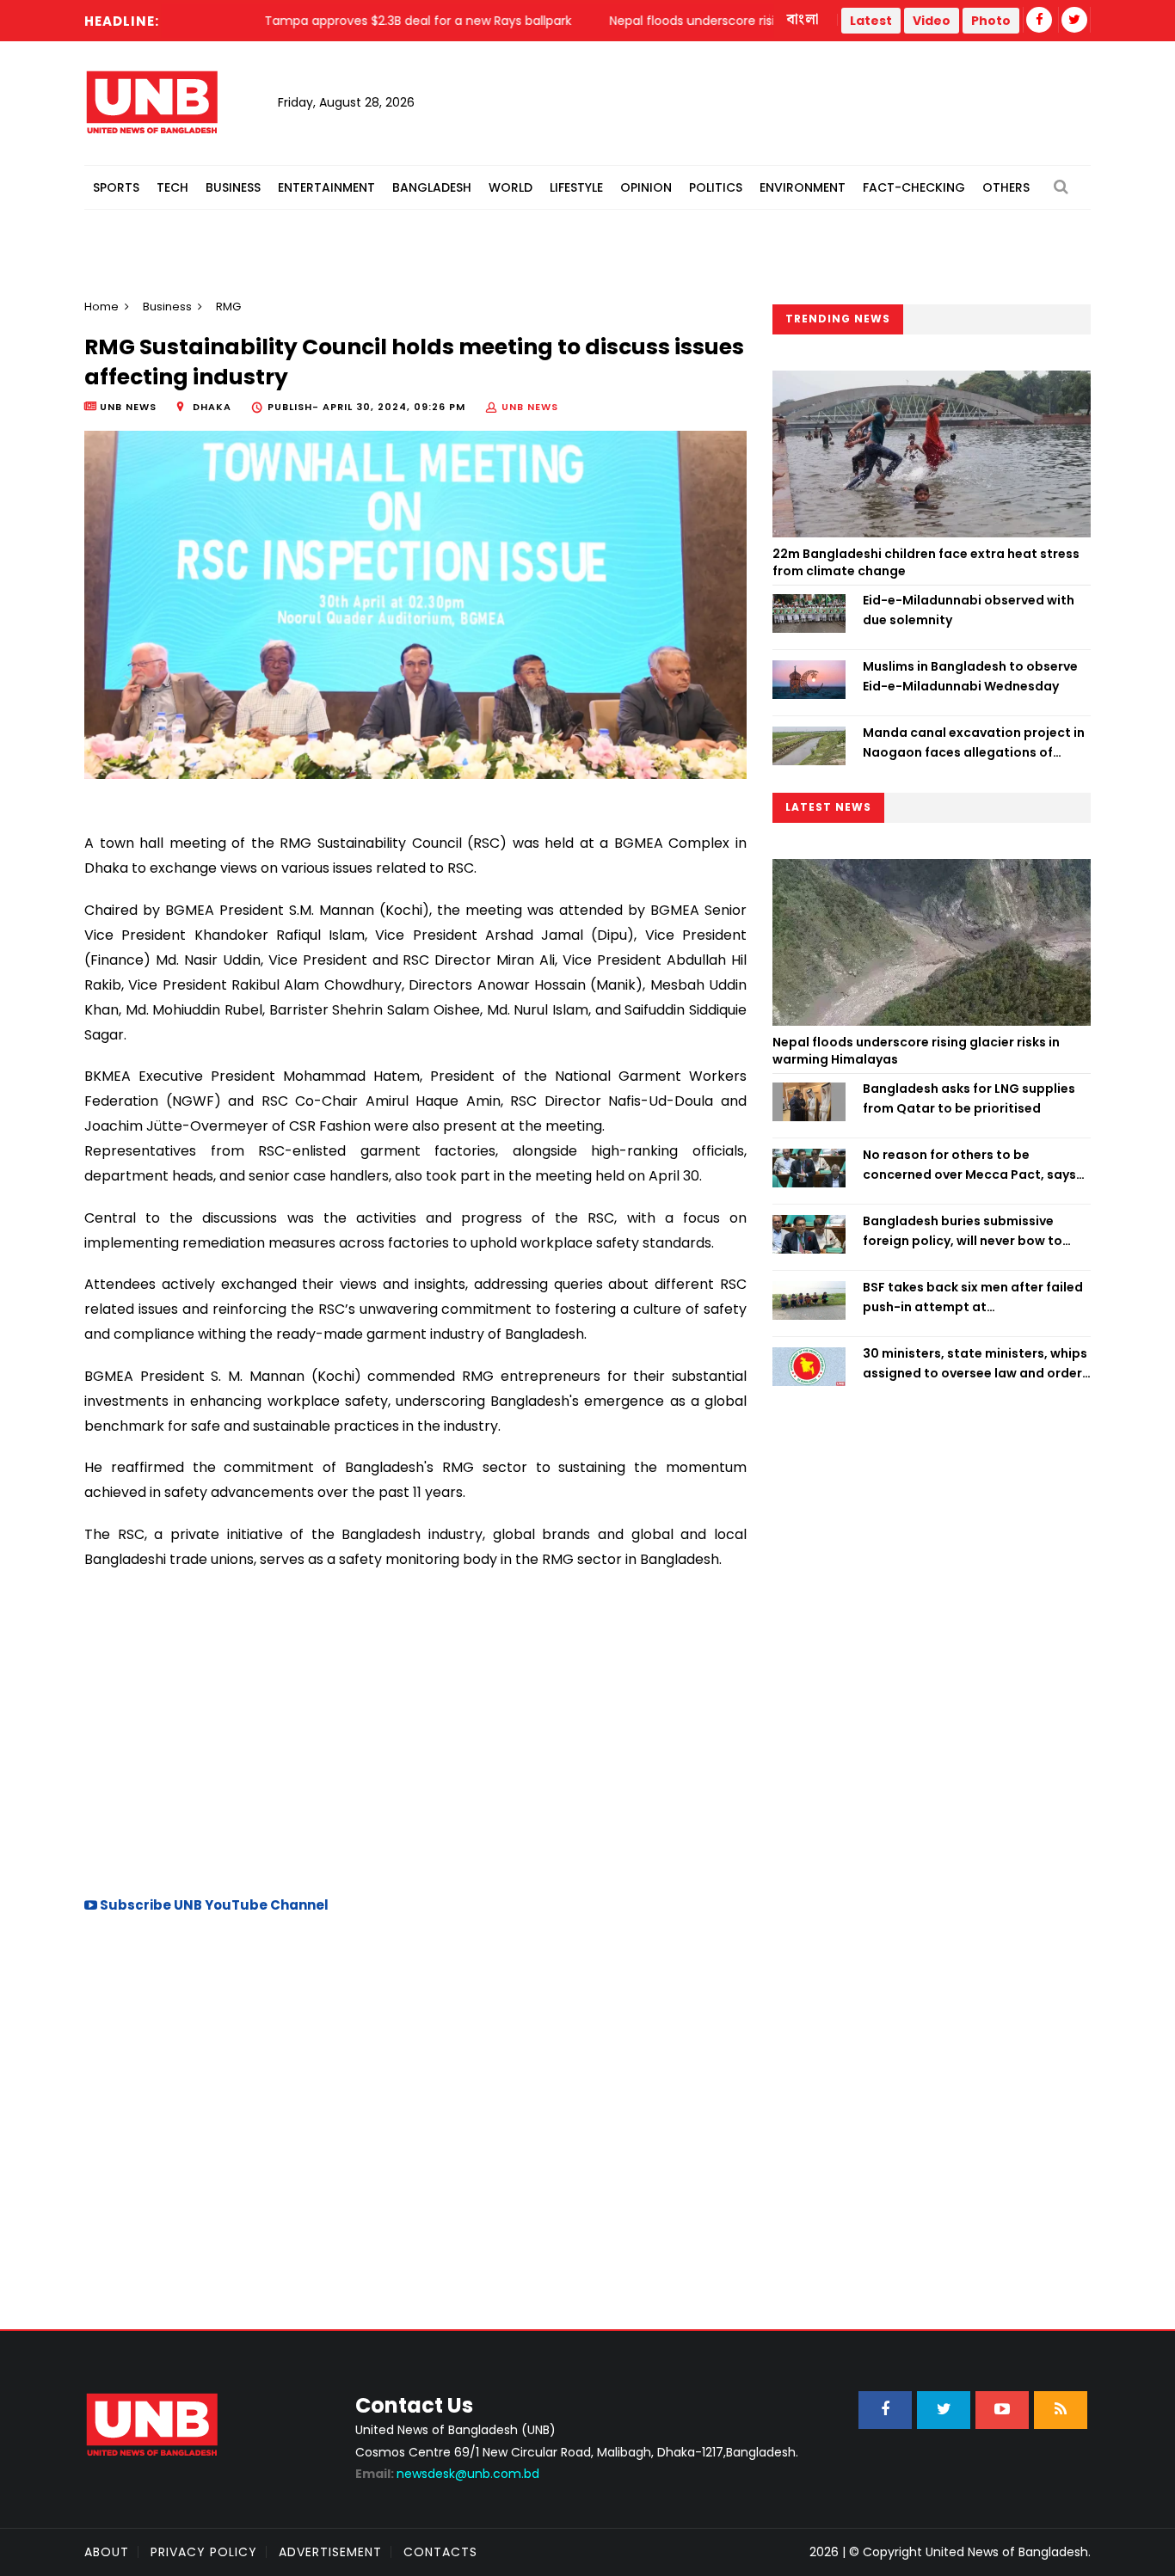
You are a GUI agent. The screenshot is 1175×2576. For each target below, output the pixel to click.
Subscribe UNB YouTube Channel (213, 1905)
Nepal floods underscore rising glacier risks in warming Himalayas (916, 1051)
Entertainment (326, 187)
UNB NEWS (530, 407)
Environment (803, 187)
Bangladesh (432, 187)
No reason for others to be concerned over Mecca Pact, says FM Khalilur (969, 1165)
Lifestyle (576, 187)
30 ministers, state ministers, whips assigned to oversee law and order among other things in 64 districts (975, 1364)
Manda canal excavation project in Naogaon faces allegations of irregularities (974, 743)
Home (102, 307)
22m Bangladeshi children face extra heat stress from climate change (926, 562)
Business (233, 187)
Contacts (440, 2552)
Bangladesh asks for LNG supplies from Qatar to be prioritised (969, 1098)
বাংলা (803, 20)
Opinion (646, 187)
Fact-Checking (914, 187)
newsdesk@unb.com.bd (447, 2474)
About (107, 2552)
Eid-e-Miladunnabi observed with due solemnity (969, 610)
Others (1006, 187)
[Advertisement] (415, 1731)
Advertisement (330, 2552)
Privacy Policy (204, 2552)
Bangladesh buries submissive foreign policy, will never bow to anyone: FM (963, 1231)
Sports (116, 187)
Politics (716, 187)
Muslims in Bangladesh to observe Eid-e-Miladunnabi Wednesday (970, 676)
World (511, 187)
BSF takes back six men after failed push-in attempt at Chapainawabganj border (973, 1297)
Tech (172, 187)
